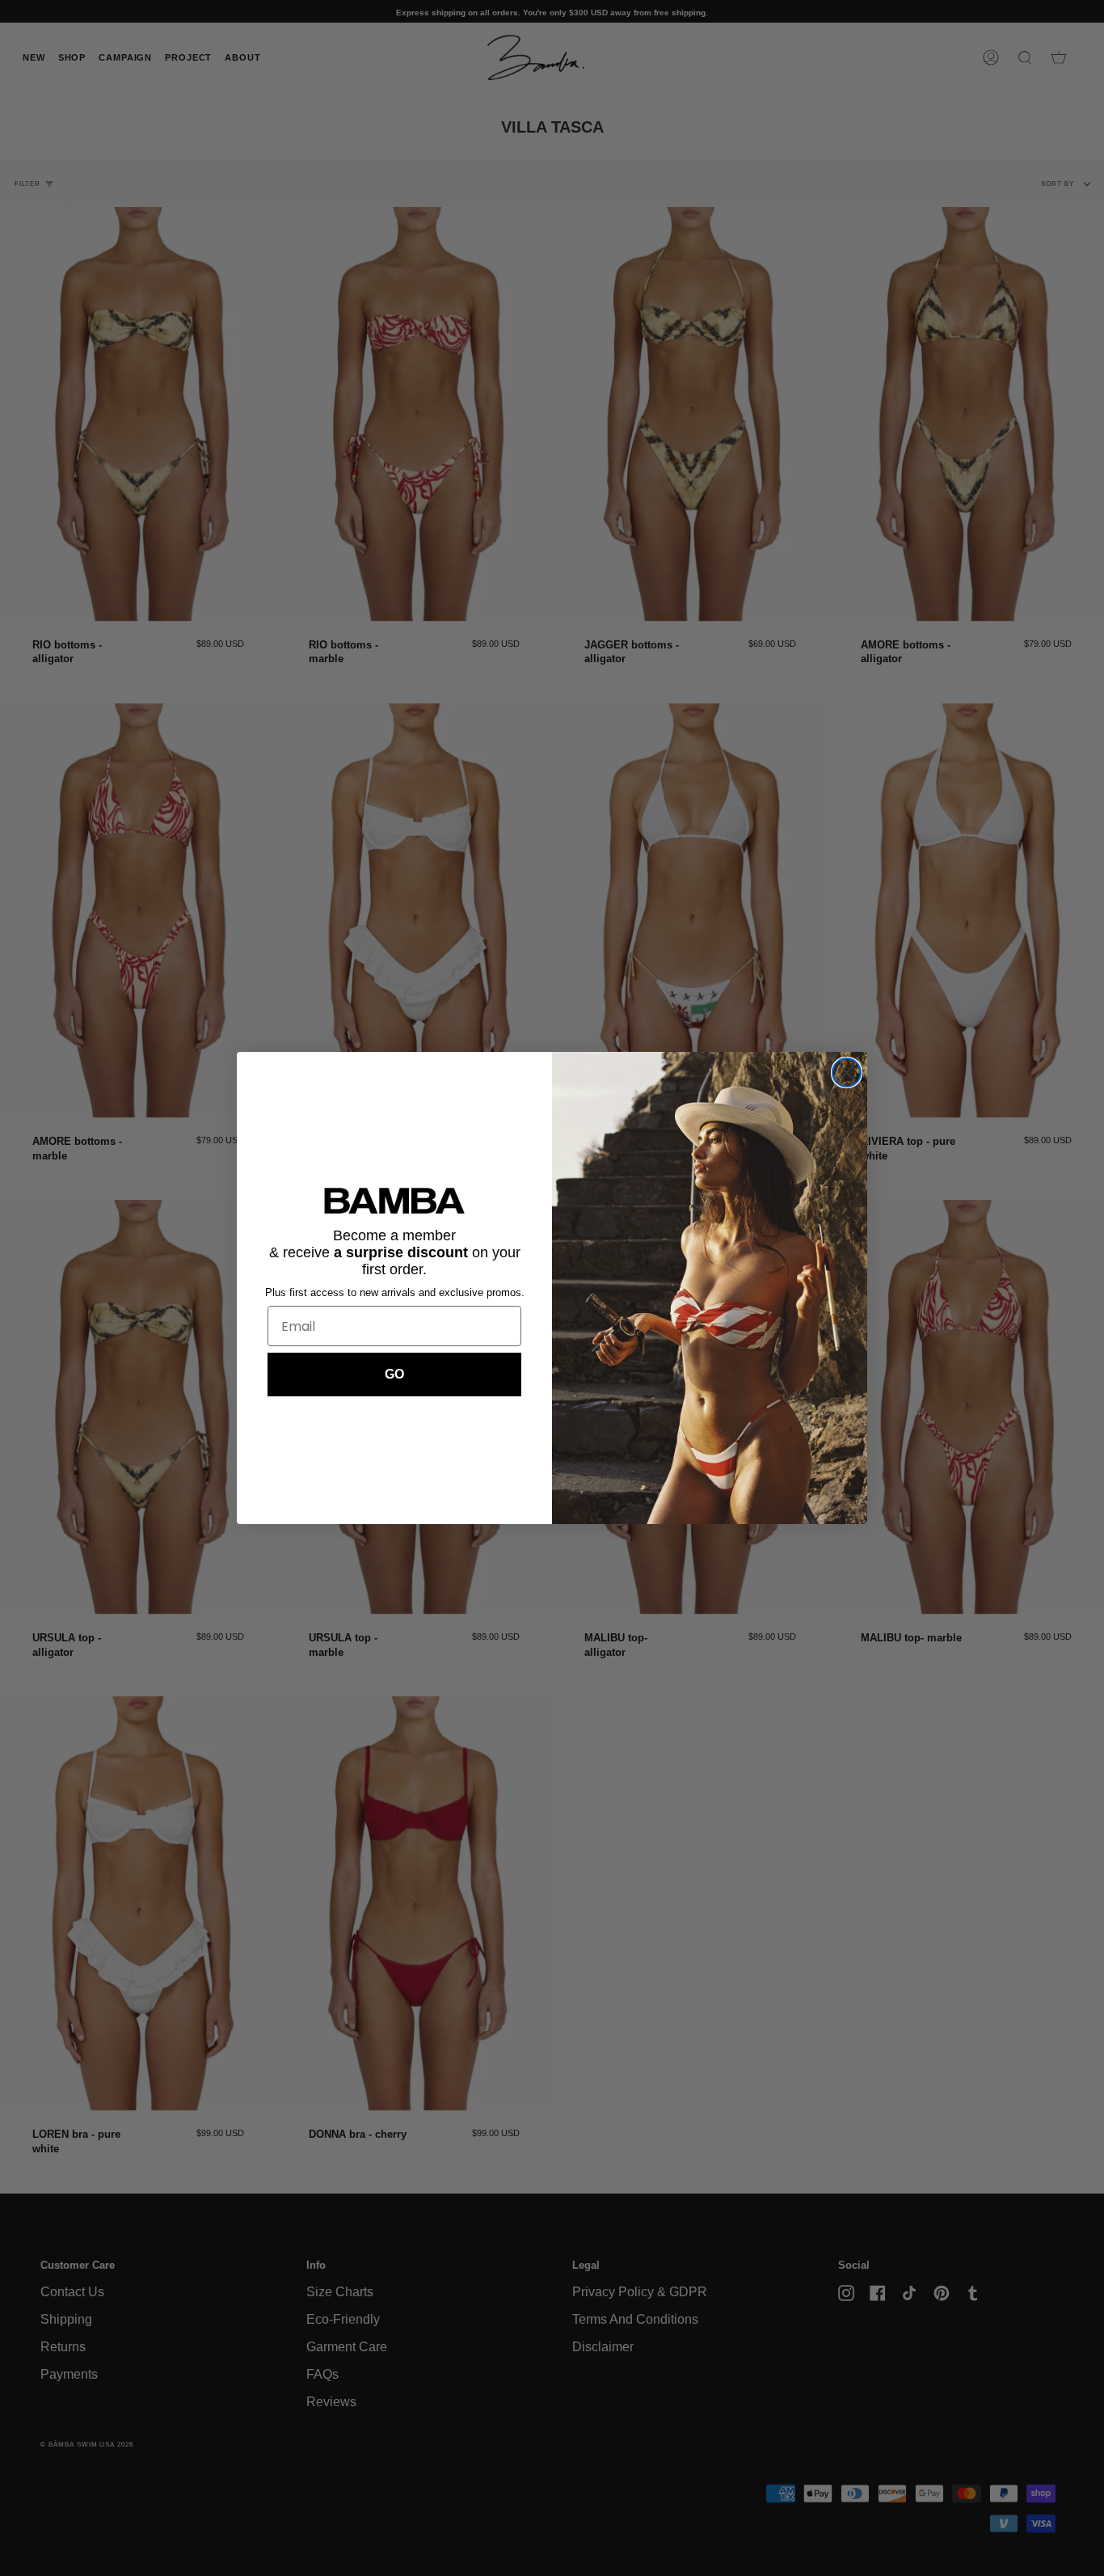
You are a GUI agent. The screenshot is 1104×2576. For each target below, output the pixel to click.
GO (394, 1374)
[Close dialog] (847, 1073)
